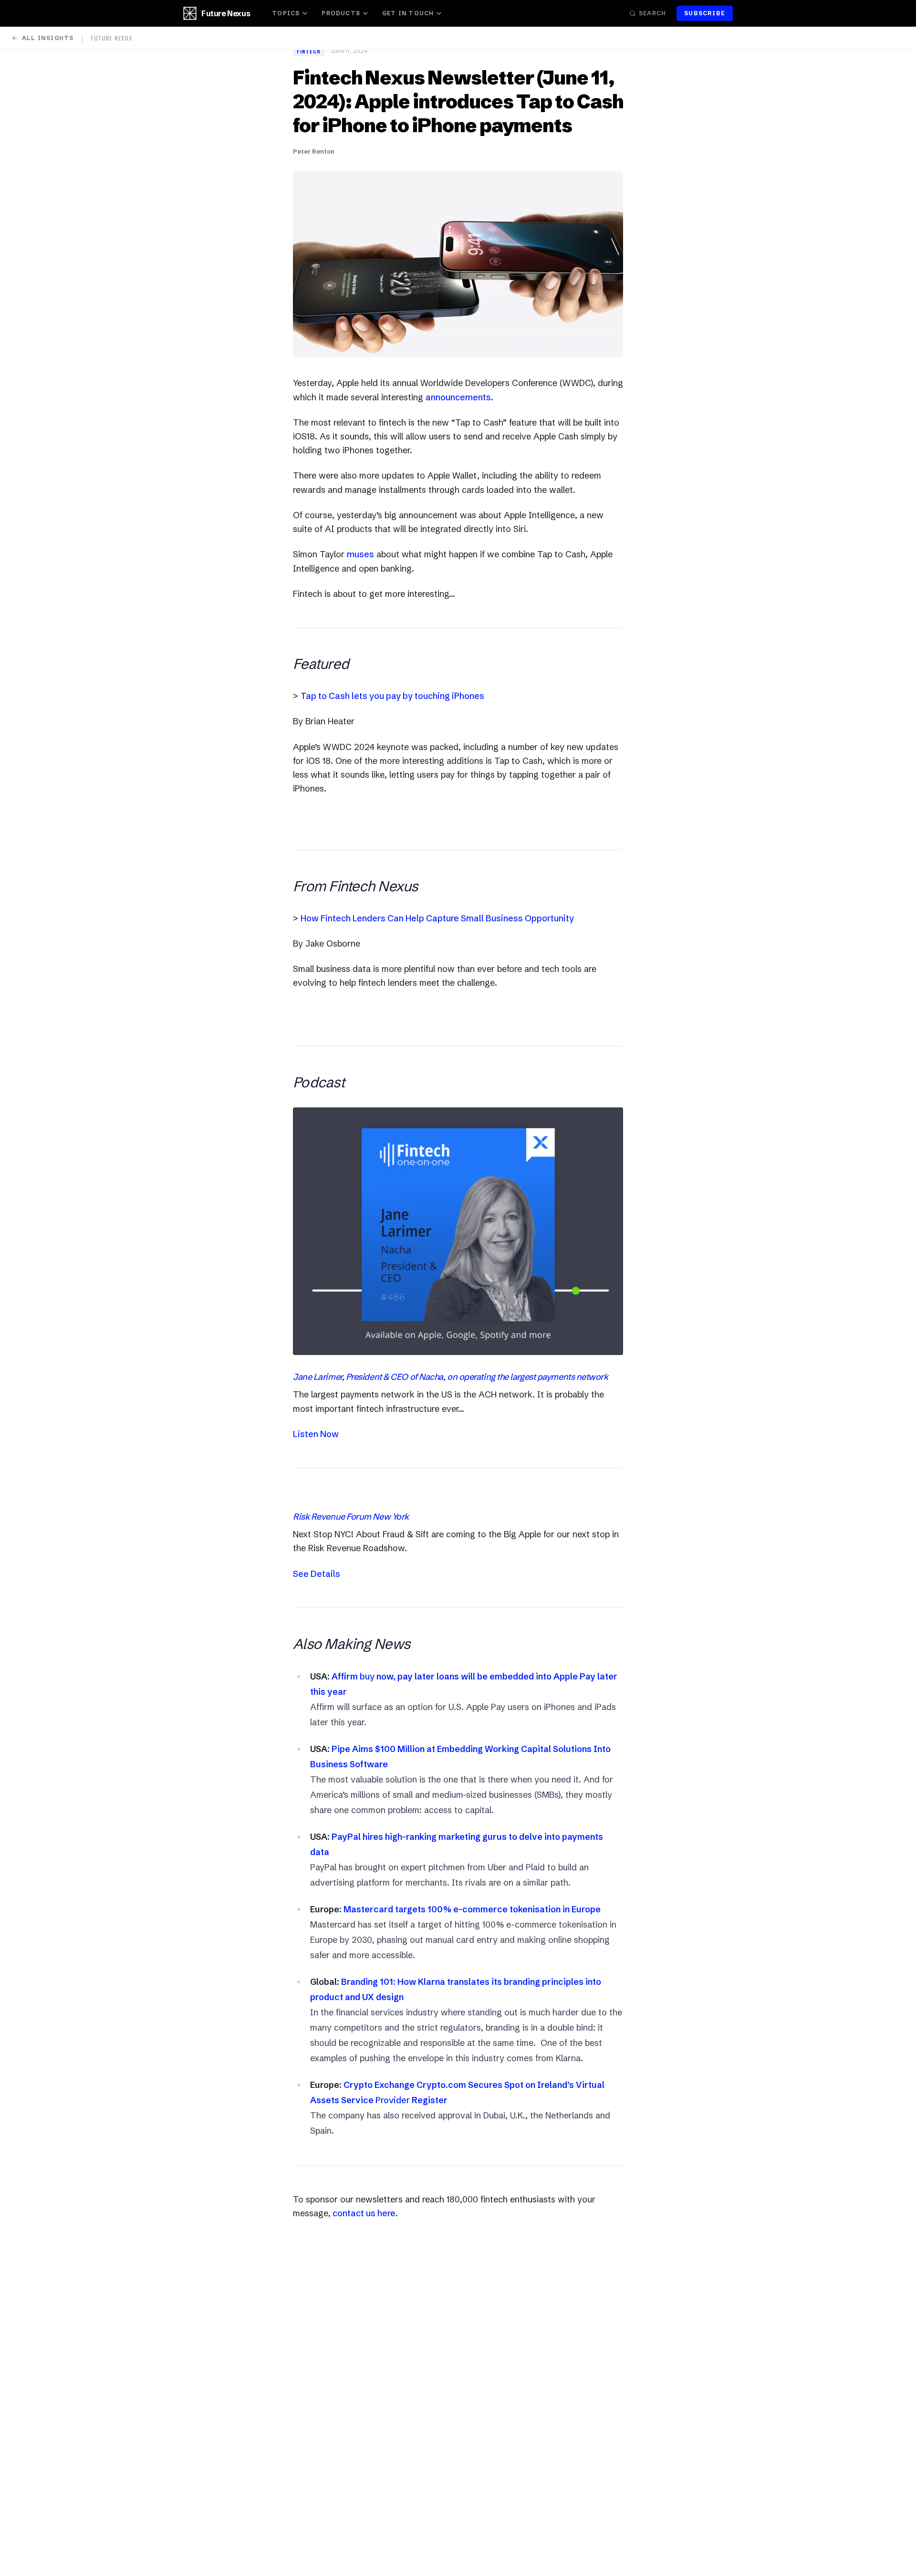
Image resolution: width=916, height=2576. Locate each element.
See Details (317, 1574)
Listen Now (316, 1434)
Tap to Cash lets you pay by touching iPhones (392, 696)
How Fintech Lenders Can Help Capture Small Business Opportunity (437, 918)
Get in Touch (408, 13)
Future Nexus (226, 13)
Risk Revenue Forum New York (351, 1517)
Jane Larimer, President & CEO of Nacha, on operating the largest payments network (451, 1377)
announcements (458, 397)
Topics (286, 13)
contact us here (363, 2213)
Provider (393, 2100)
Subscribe (705, 13)
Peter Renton (314, 151)
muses (360, 554)
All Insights (48, 38)
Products (341, 13)
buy (367, 1676)
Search (652, 13)
